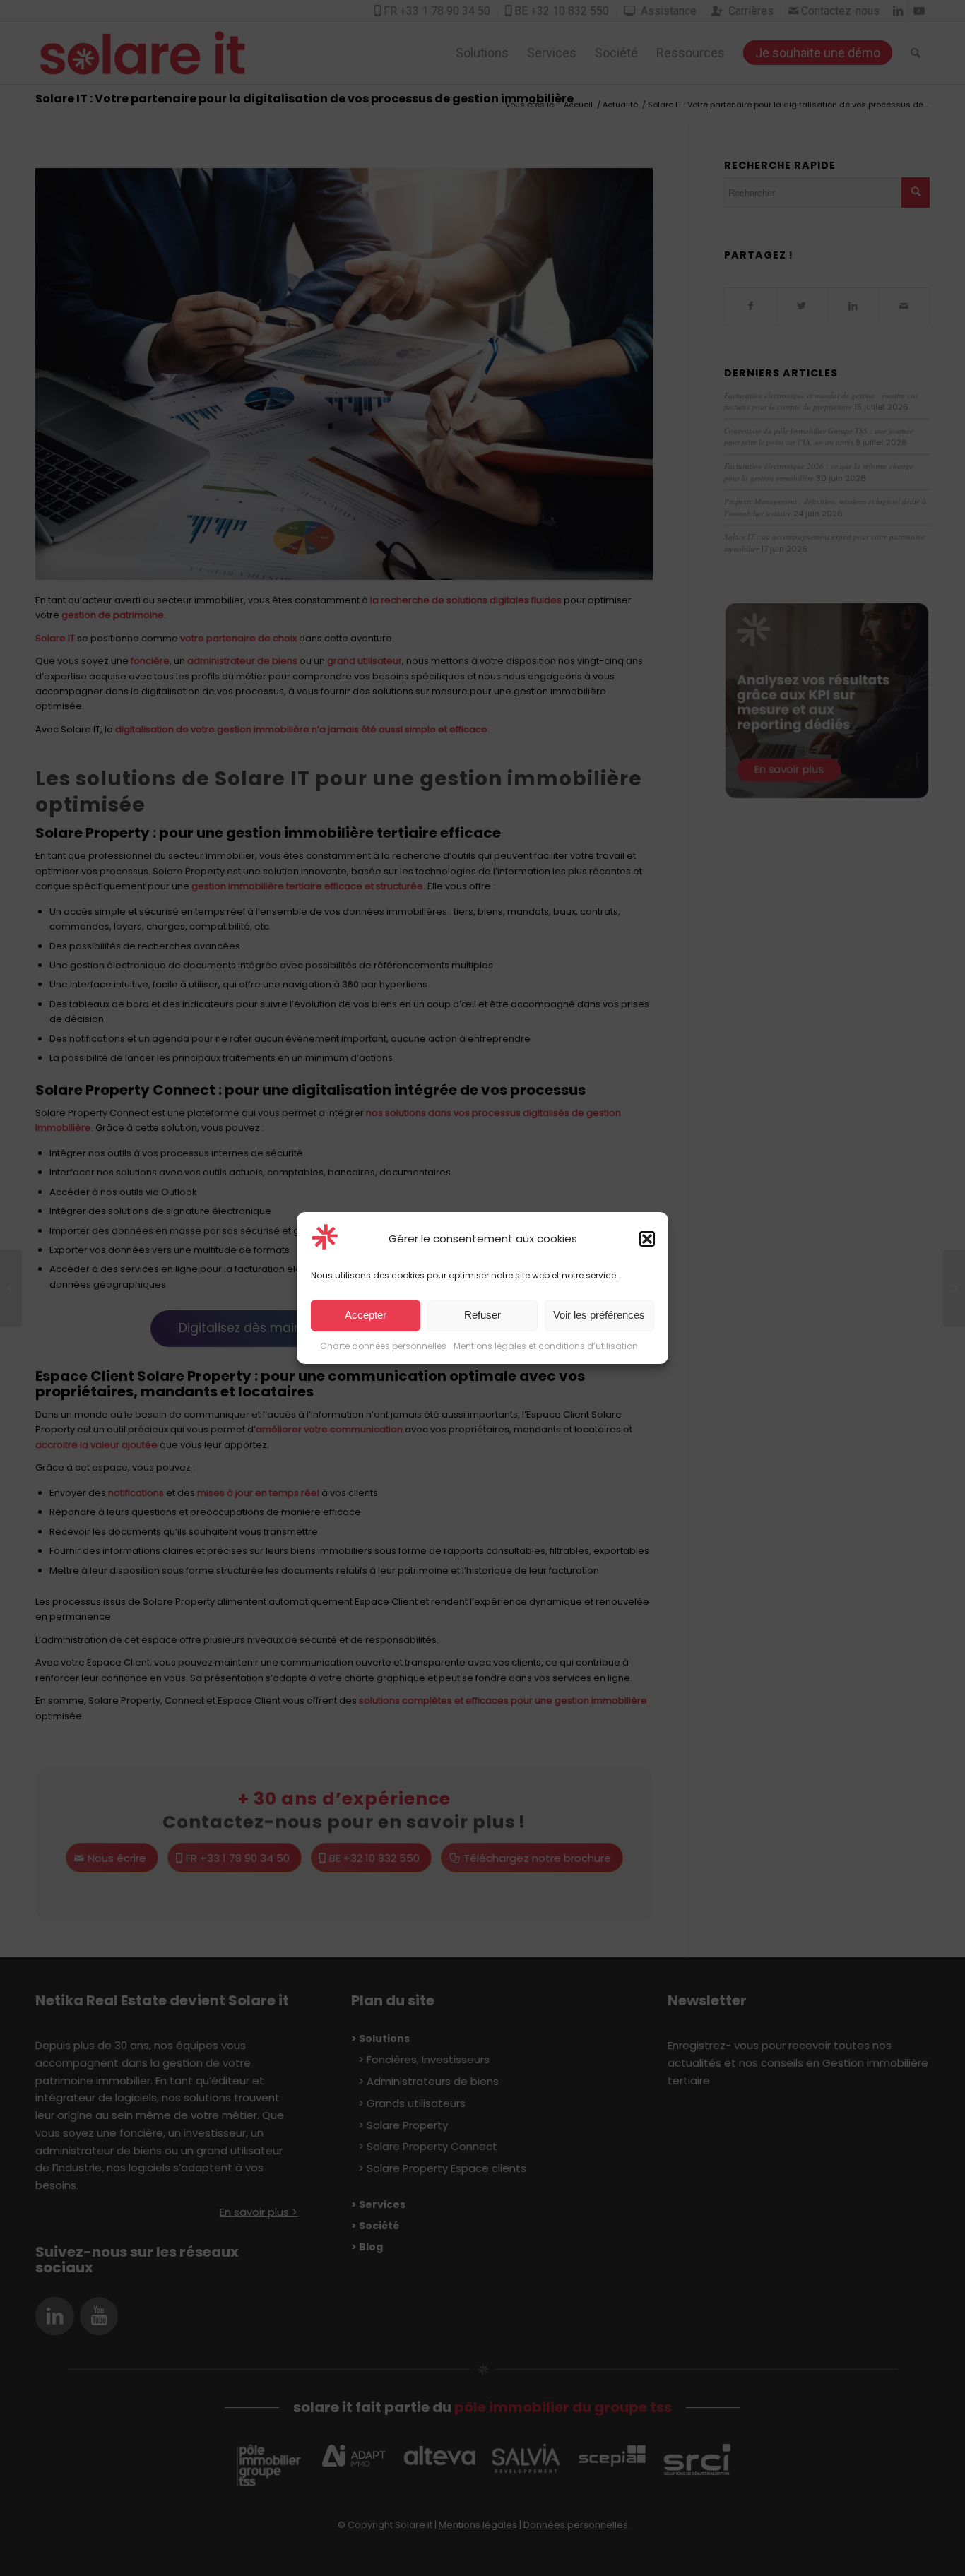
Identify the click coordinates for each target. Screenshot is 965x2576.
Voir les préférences (599, 1316)
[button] (647, 1239)
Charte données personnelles (383, 1346)
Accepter (366, 1316)
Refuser (482, 1316)
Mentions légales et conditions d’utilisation (546, 1346)
